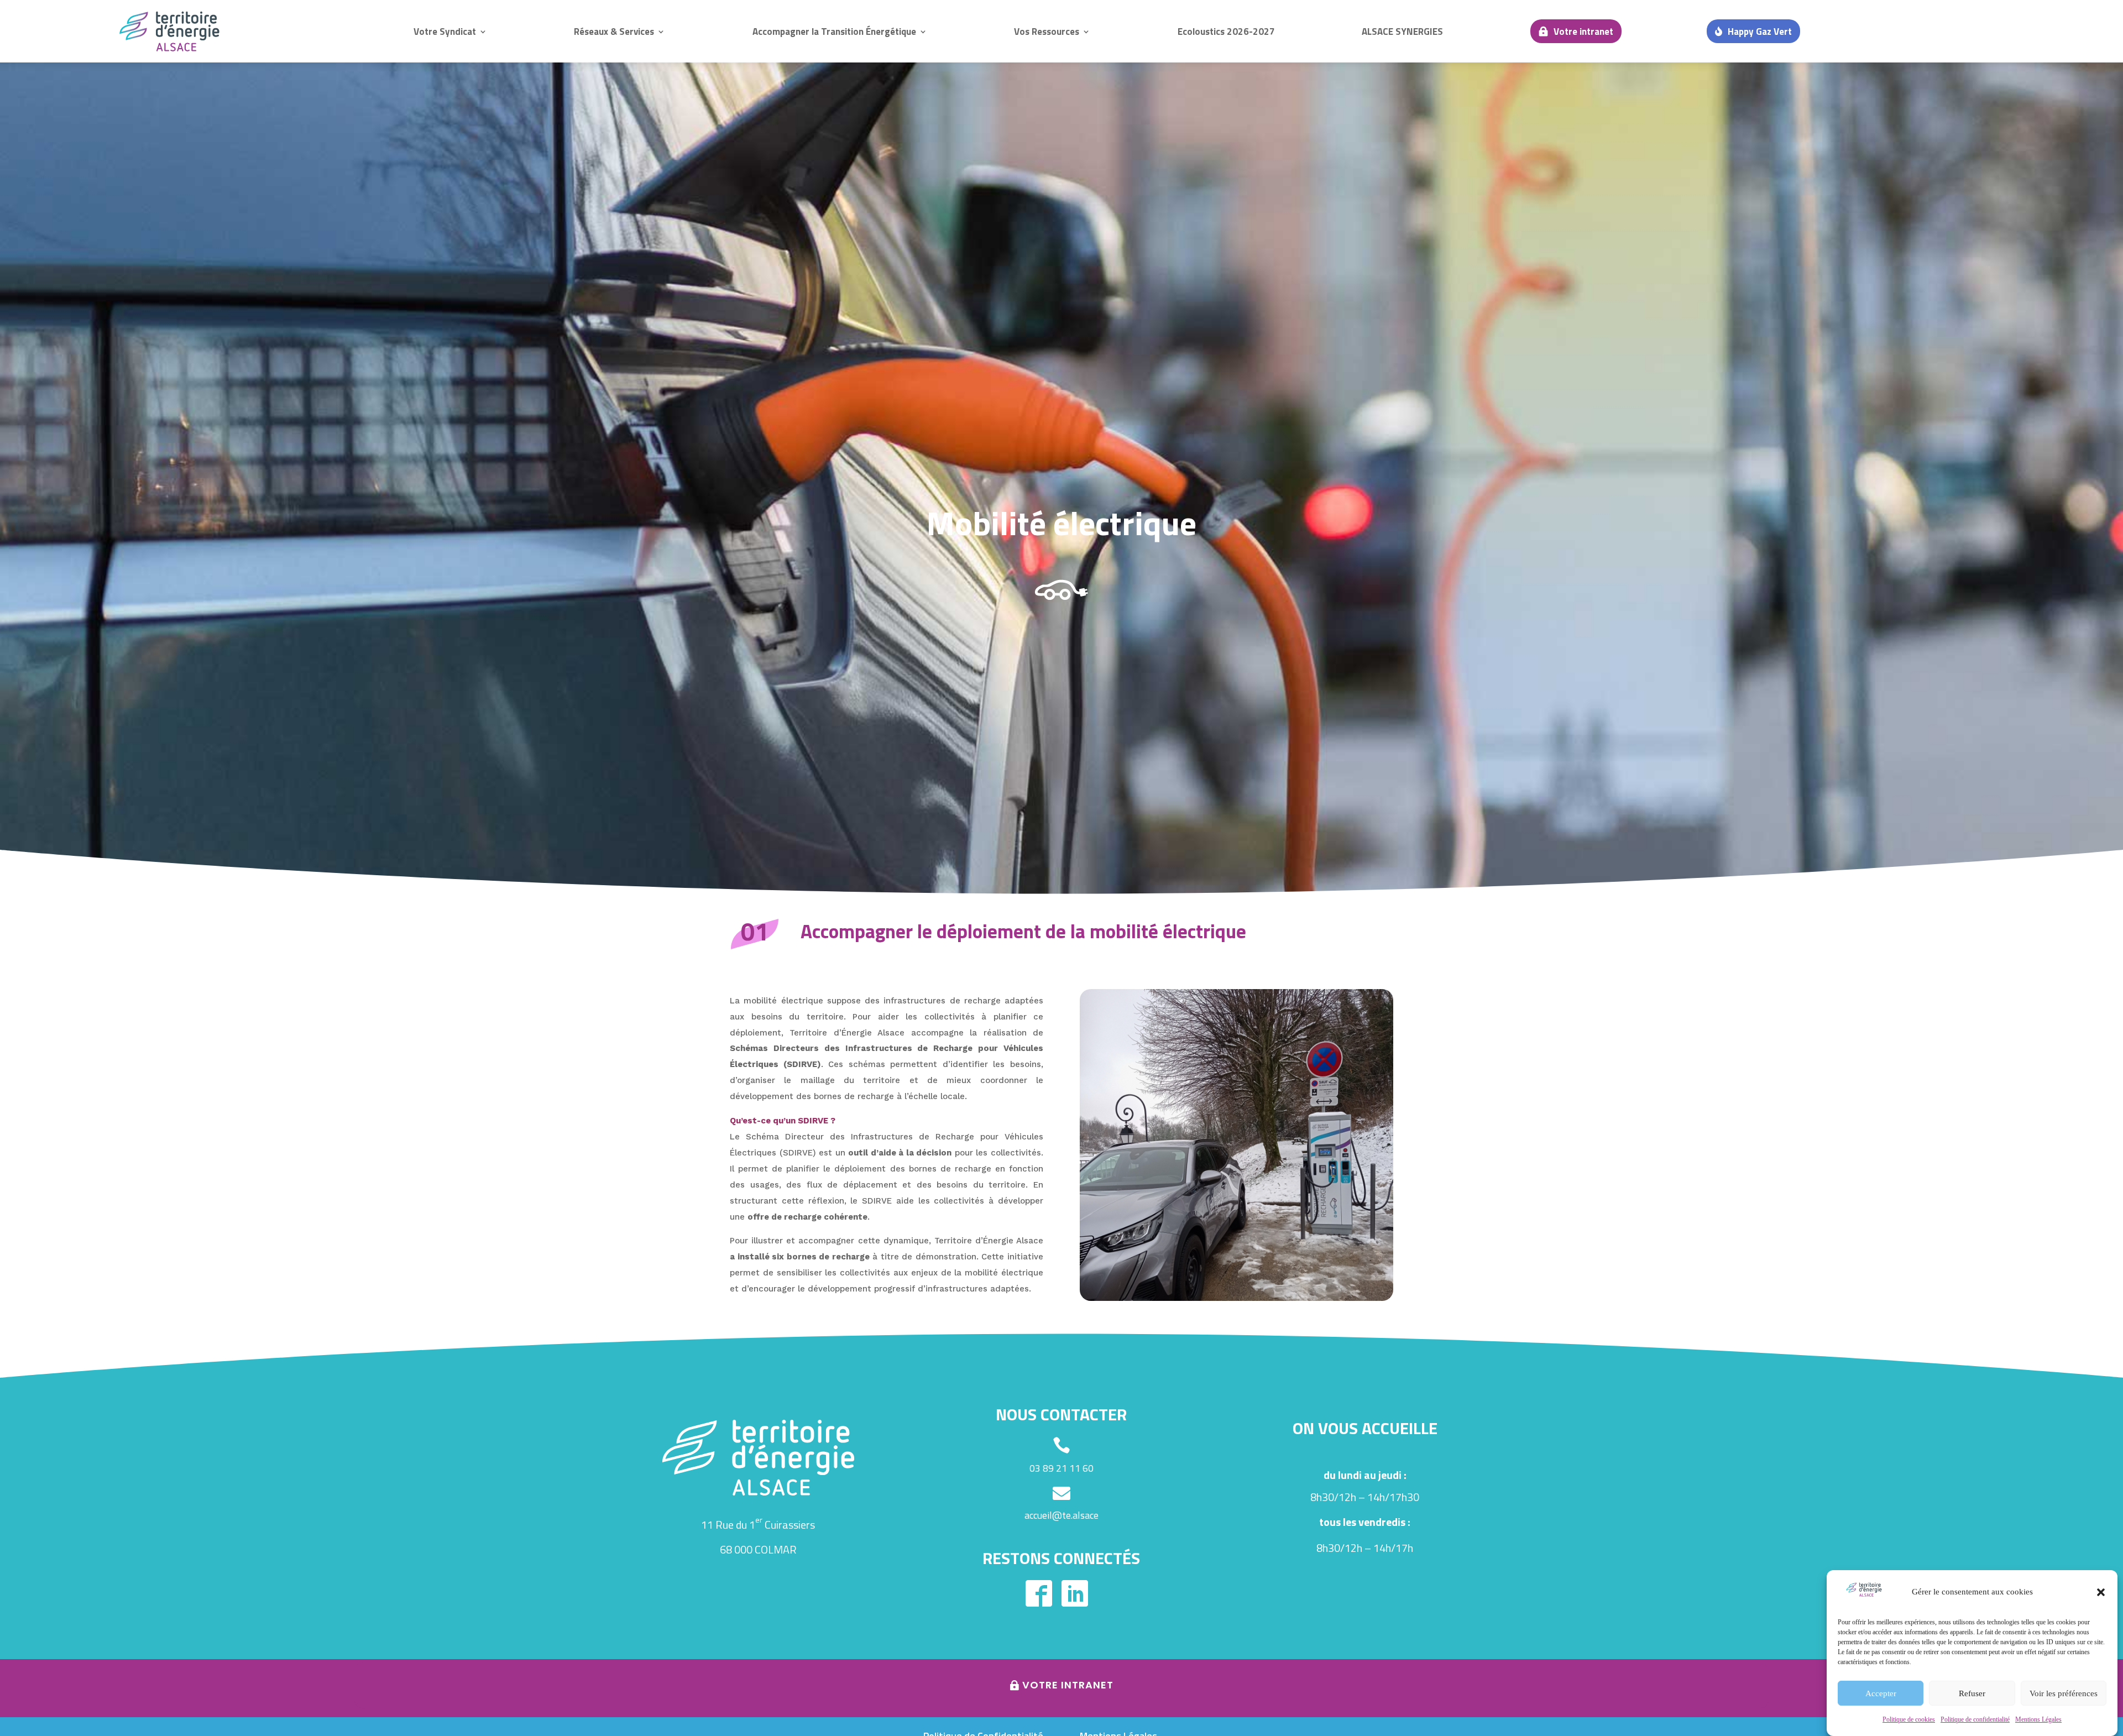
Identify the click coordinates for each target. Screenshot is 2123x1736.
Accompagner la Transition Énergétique (834, 32)
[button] (2101, 1592)
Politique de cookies (1909, 1719)
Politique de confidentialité (1975, 1719)
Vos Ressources (1047, 32)
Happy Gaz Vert (1760, 32)
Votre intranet (1583, 32)
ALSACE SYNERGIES (1402, 32)
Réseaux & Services (614, 32)
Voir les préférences (2064, 1693)
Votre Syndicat (445, 32)
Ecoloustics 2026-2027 (1226, 32)
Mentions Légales (2038, 1719)
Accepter (1881, 1693)
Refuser (1972, 1693)
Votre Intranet (1068, 1685)
